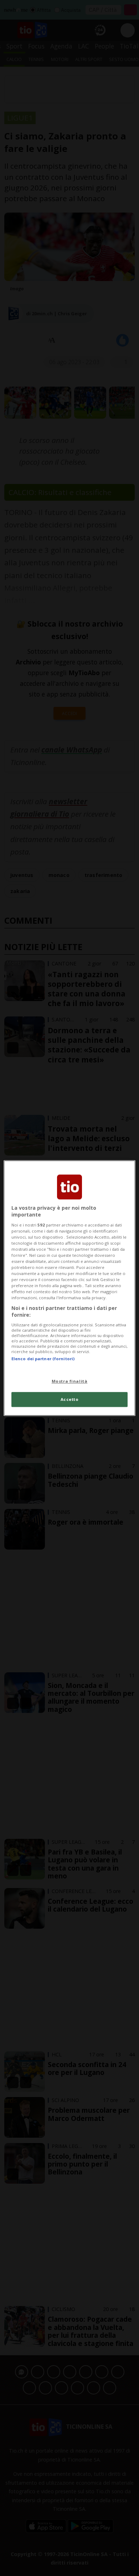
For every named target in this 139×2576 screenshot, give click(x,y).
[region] (70, 1288)
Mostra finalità (70, 1381)
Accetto (70, 1399)
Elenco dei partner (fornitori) (43, 1359)
